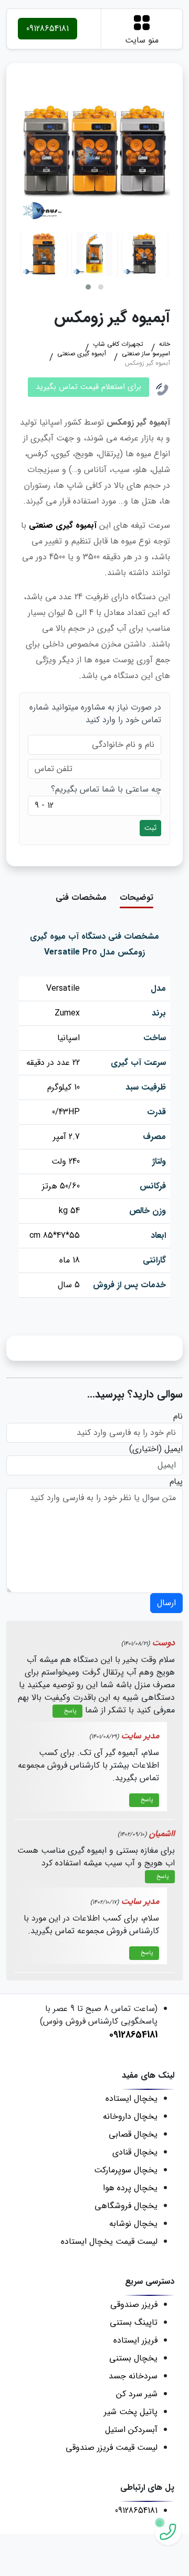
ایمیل (174, 1449)
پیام (176, 1482)
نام (178, 1417)
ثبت (150, 828)
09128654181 (48, 29)
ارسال (166, 1603)
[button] (88, 287)
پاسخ (70, 1711)
